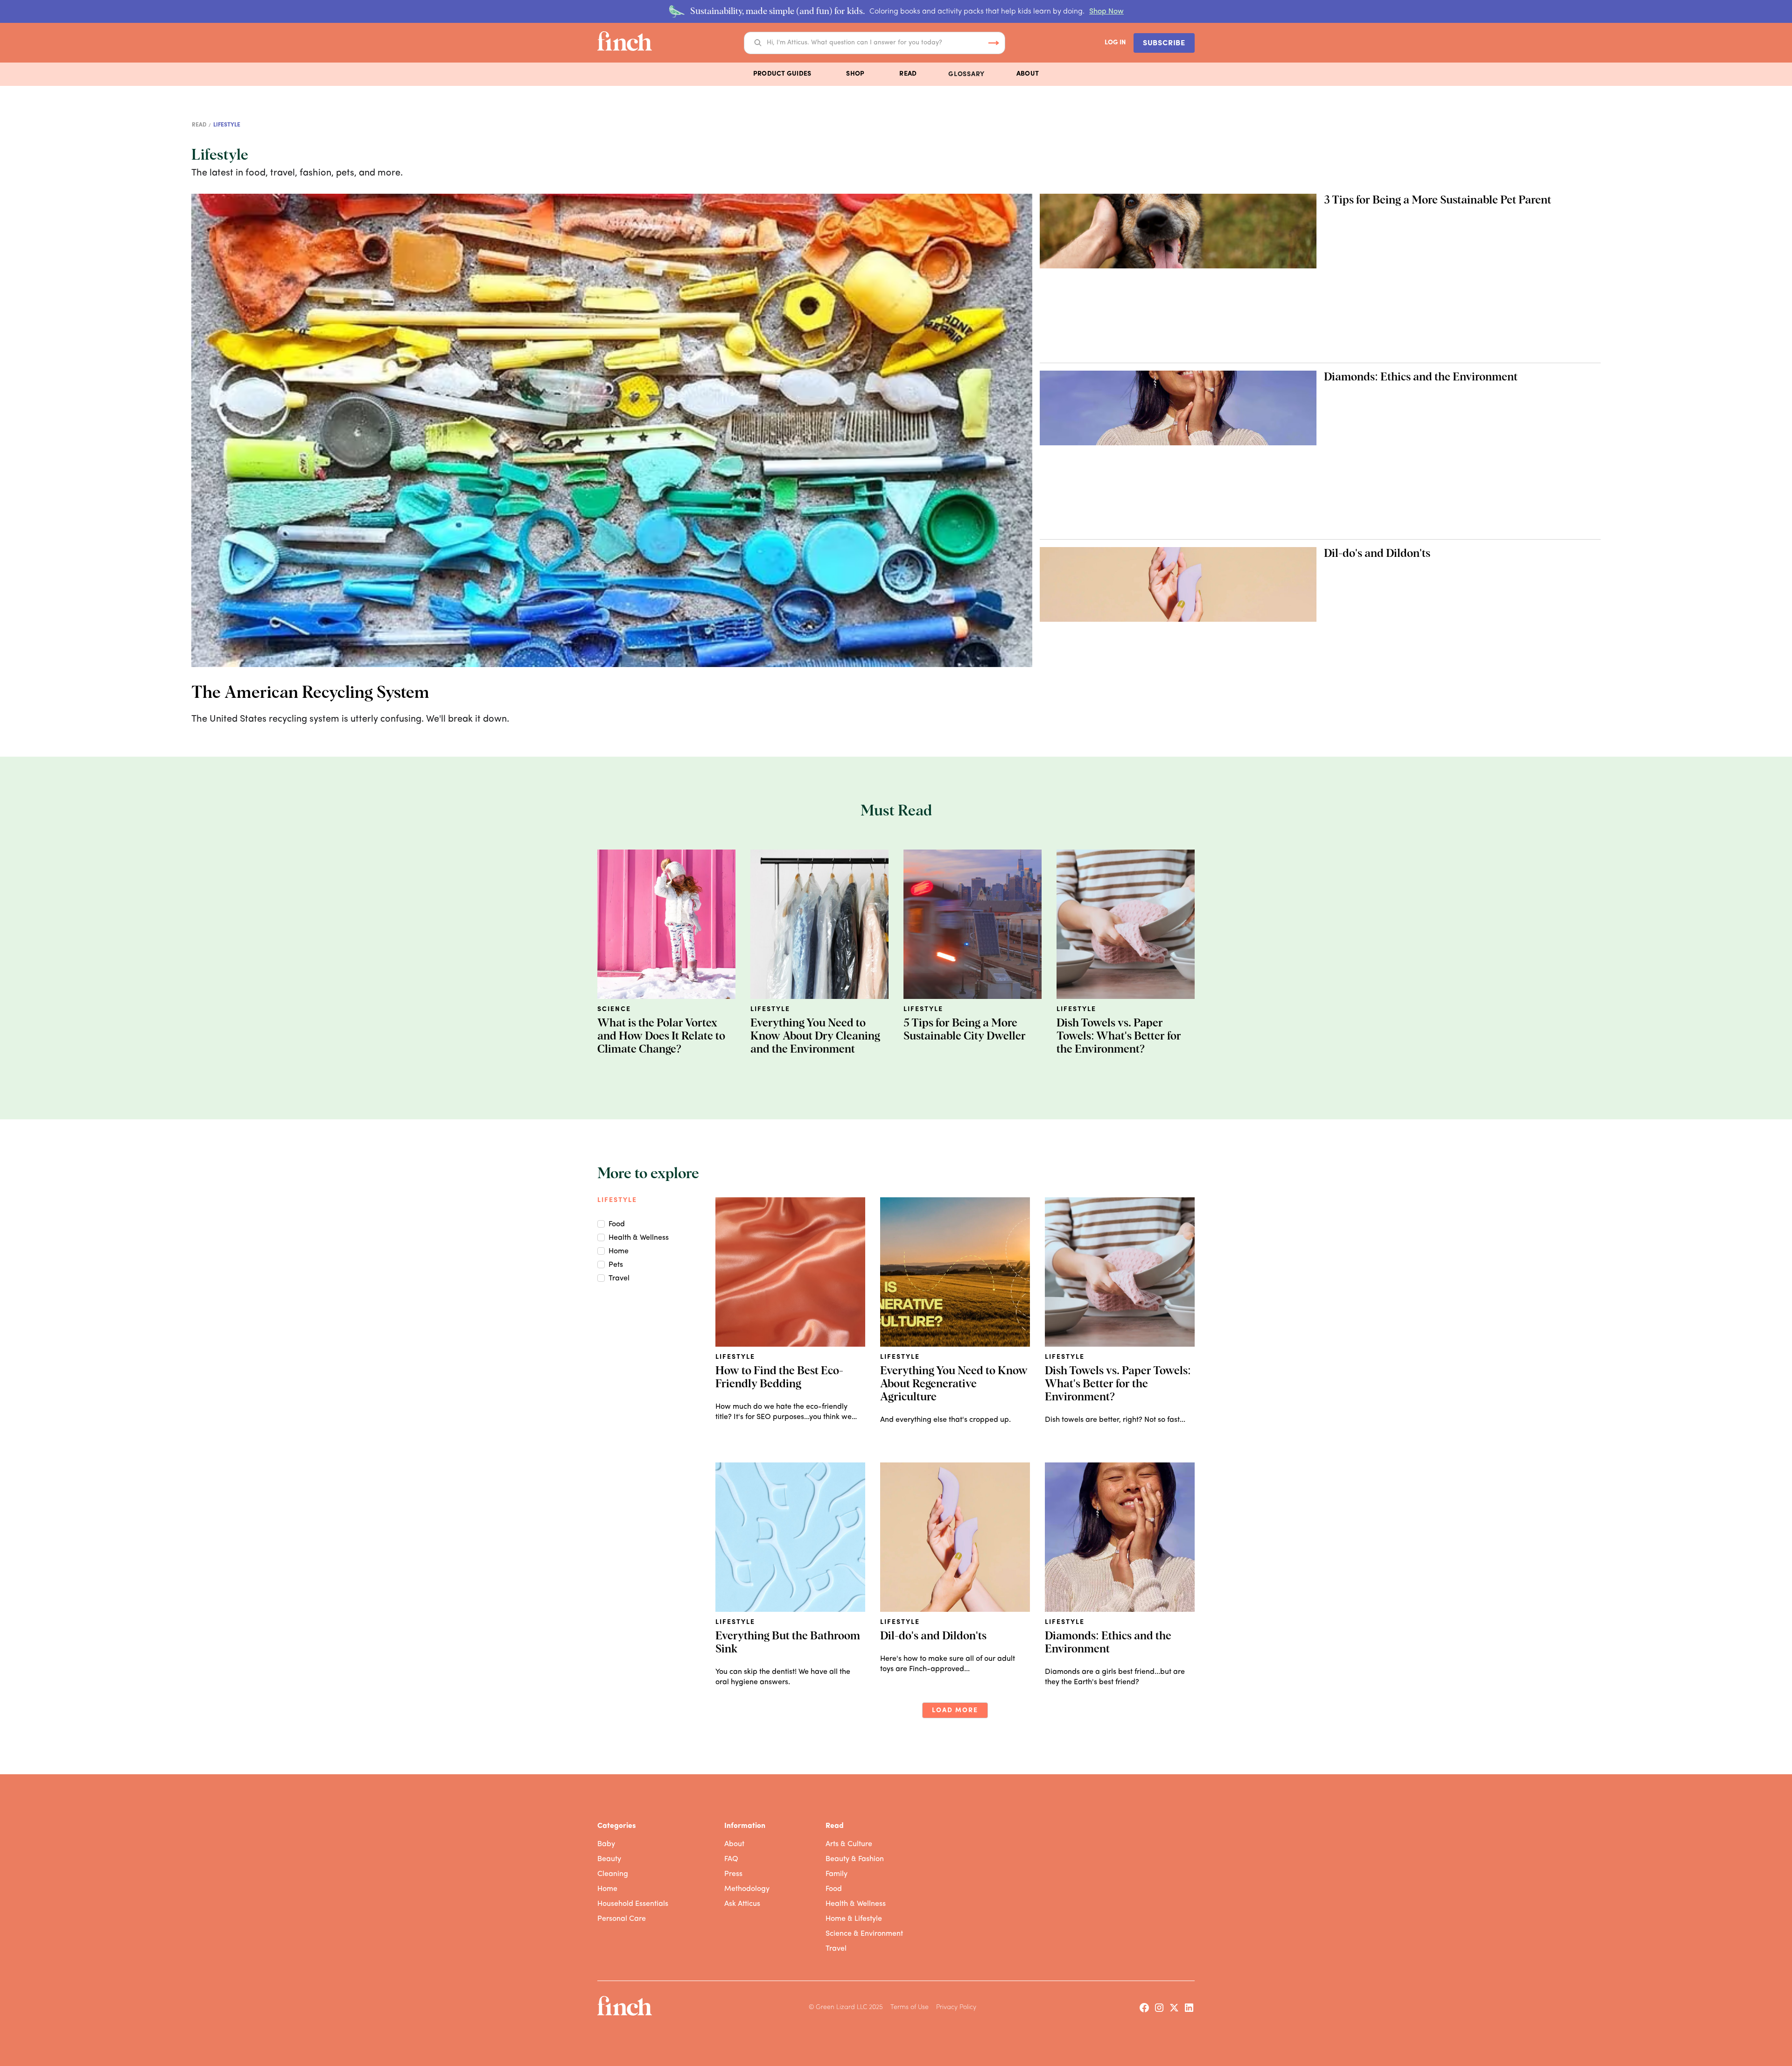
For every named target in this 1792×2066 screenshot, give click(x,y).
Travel (836, 1949)
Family (836, 1874)
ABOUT (1028, 74)
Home (607, 1889)
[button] (782, 74)
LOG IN (1115, 43)
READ (908, 74)
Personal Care (622, 1919)
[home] (625, 43)
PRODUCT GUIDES (782, 74)
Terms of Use (910, 2007)
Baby (606, 1844)
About (734, 1844)
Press (733, 1874)
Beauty (609, 1859)
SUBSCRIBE (1164, 43)
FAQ (731, 1859)
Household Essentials (633, 1904)
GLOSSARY (966, 74)
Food (834, 1889)
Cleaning (613, 1874)
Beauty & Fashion (855, 1859)
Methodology (747, 1889)
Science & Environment (864, 1934)
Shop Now (1106, 12)
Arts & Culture (849, 1844)
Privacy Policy (956, 2007)
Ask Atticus (742, 1904)
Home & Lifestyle (854, 1919)
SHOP (855, 74)
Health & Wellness (856, 1904)
